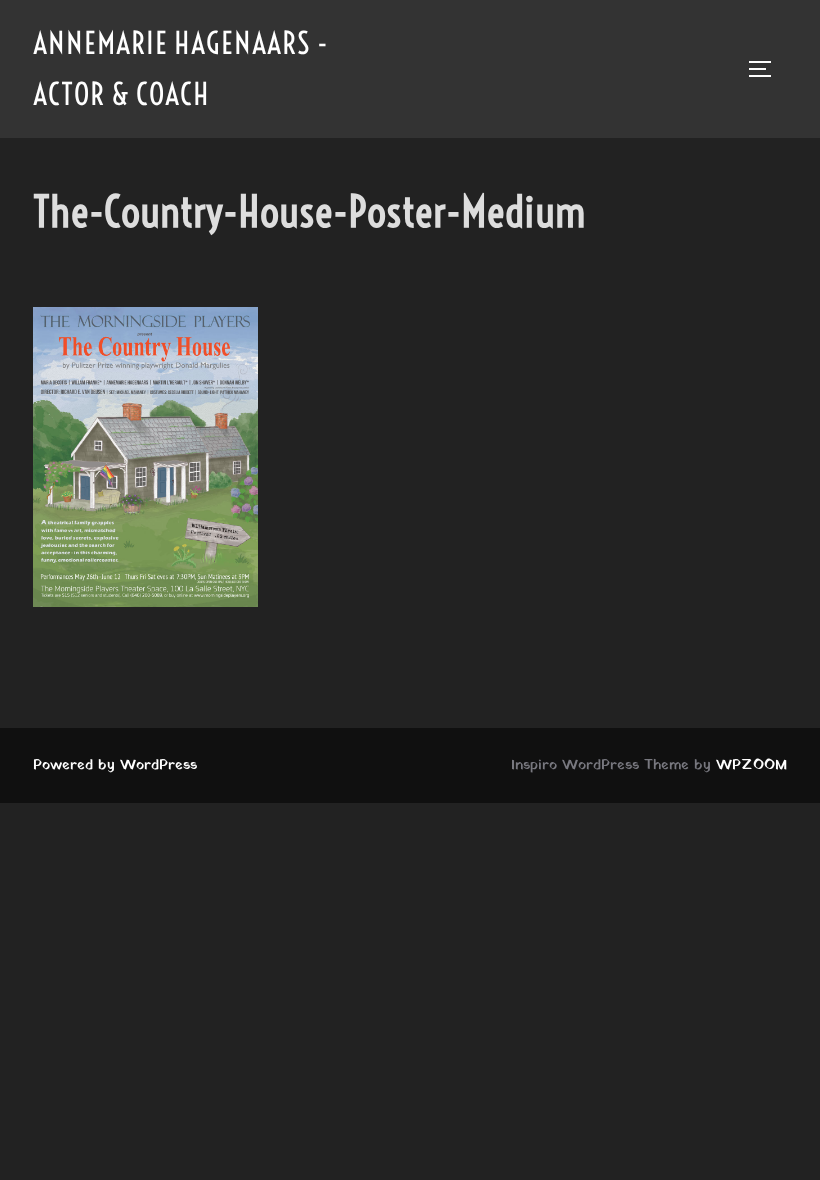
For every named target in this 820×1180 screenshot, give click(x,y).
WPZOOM (751, 765)
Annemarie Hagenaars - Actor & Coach (181, 68)
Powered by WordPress (115, 765)
